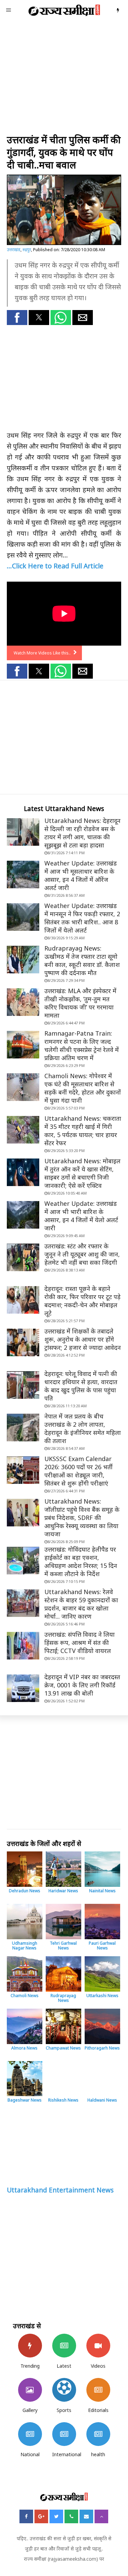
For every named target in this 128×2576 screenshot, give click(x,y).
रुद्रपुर (27, 250)
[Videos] (98, 2346)
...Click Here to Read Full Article (55, 566)
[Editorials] (98, 2390)
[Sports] (64, 2390)
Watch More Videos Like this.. (42, 653)
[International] (64, 2434)
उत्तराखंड (14, 250)
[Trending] (30, 2346)
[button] (17, 318)
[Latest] (64, 2346)
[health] (98, 2434)
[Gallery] (30, 2390)
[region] (64, 78)
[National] (30, 2434)
